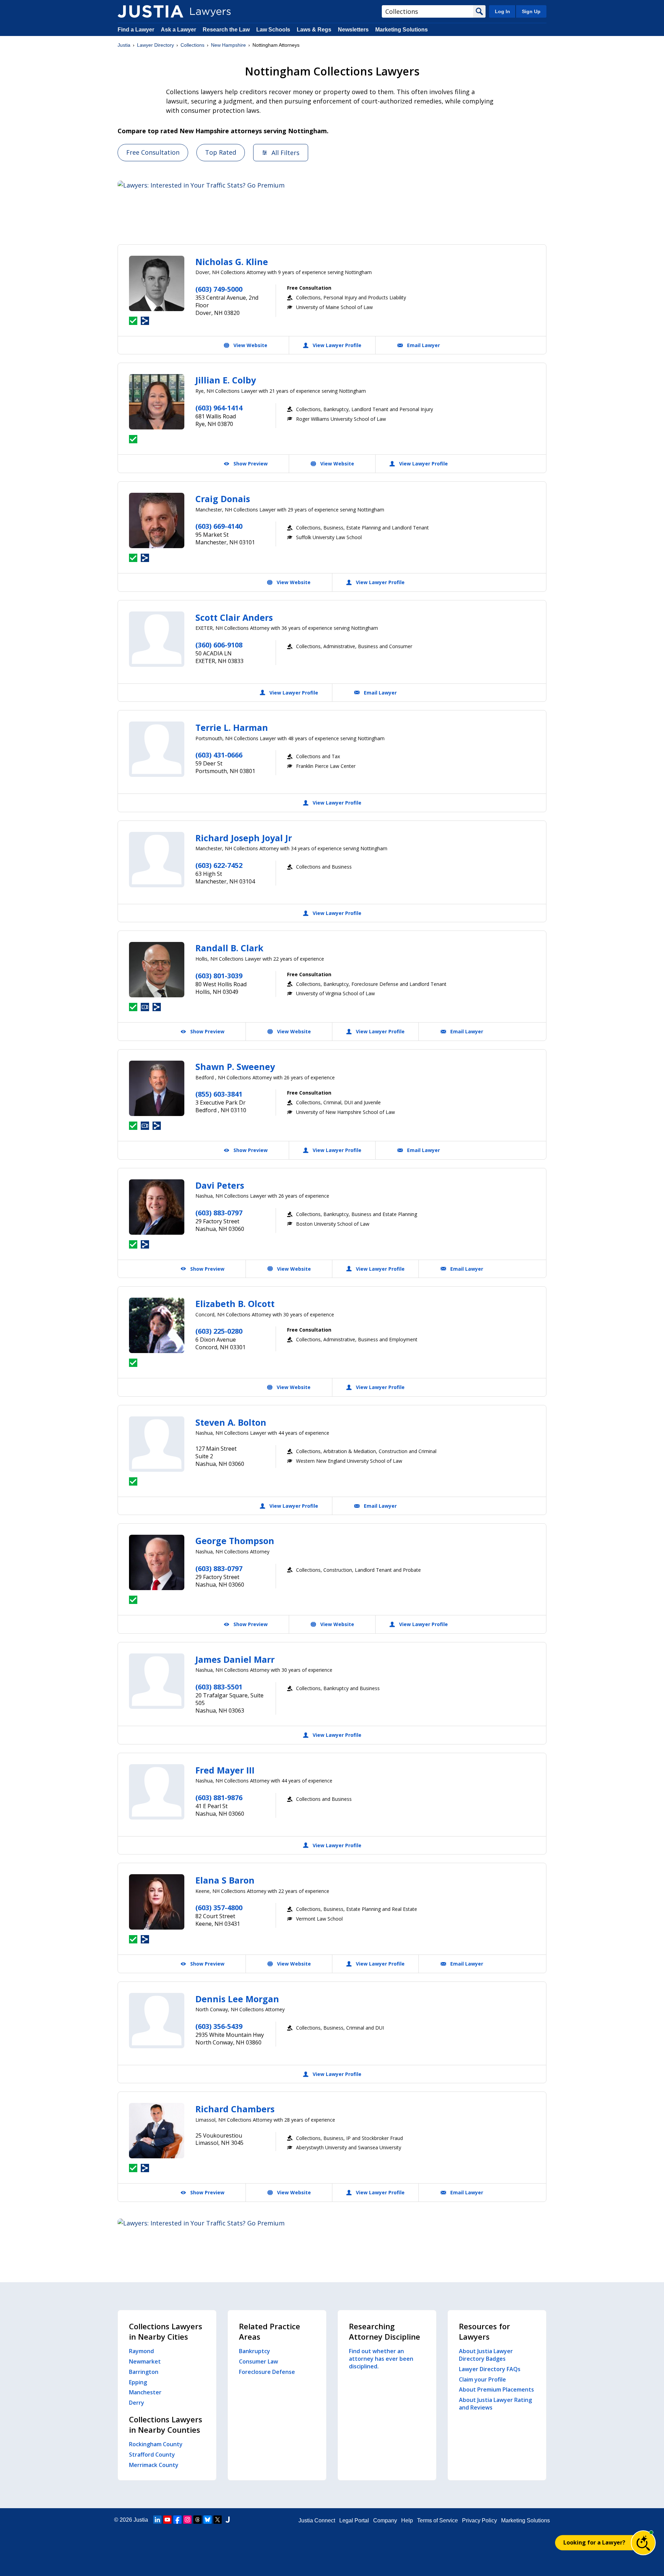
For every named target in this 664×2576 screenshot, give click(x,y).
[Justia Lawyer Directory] (150, 11)
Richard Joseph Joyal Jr (244, 838)
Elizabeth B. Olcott (235, 1304)
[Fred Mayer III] (157, 1792)
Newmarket (145, 2361)
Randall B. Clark (229, 948)
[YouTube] (167, 2520)
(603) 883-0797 (219, 1213)
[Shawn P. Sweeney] (157, 1088)
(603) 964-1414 (219, 408)
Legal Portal (354, 2520)
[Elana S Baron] (157, 1902)
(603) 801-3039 (219, 976)
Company (385, 2520)
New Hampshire (228, 45)
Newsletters (353, 30)
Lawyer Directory (155, 45)
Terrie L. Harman (232, 727)
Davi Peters (220, 1185)
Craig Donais (223, 499)
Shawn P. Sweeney (235, 1067)
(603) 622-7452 (219, 865)
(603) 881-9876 (219, 1798)
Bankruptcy (255, 2351)
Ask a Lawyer (179, 30)
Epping (138, 2382)
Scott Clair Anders (234, 617)
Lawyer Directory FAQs (490, 2369)
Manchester (145, 2392)
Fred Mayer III (225, 1770)
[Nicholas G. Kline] (157, 283)
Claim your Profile (482, 2379)
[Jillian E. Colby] (157, 402)
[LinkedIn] (157, 2520)
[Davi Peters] (157, 1207)
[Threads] (197, 2520)
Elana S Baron (225, 1880)
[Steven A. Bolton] (157, 1444)
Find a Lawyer (136, 30)
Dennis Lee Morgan (237, 1999)
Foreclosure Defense (267, 2372)
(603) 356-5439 (219, 2026)
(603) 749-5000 (219, 289)
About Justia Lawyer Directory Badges (486, 2355)
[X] (218, 2520)
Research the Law (226, 30)
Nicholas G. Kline (232, 262)
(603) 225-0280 (219, 1331)
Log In (502, 11)
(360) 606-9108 (219, 645)
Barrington (144, 2372)
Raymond (141, 2351)
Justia (124, 45)
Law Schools (273, 30)
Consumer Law (259, 2361)
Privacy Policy (479, 2520)
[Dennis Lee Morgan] (157, 2021)
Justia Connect (317, 2520)
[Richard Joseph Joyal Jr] (157, 860)
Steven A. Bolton (231, 1422)
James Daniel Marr (235, 1659)
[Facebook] (177, 2520)
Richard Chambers (235, 2109)
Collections (192, 45)
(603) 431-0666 (219, 755)
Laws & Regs (314, 30)
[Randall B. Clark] (157, 970)
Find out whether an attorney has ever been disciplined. (381, 2359)
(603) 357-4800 (219, 1908)
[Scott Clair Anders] (157, 639)
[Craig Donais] (157, 520)
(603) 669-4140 (219, 526)
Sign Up (531, 11)
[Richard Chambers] (157, 2131)
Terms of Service (437, 2520)
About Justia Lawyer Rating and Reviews (495, 2404)
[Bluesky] (207, 2520)
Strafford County (152, 2455)
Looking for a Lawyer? (594, 2542)
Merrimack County (154, 2465)
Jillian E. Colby (226, 380)
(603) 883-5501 (219, 1687)
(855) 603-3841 (219, 1094)
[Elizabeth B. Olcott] (157, 1325)
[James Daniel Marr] (157, 1681)
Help (407, 2520)
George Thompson (235, 1541)
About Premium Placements (496, 2389)
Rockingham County (156, 2444)
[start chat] (643, 2543)
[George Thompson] (157, 1562)
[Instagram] (187, 2520)
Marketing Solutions (402, 30)
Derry (137, 2403)
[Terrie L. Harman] (157, 749)
